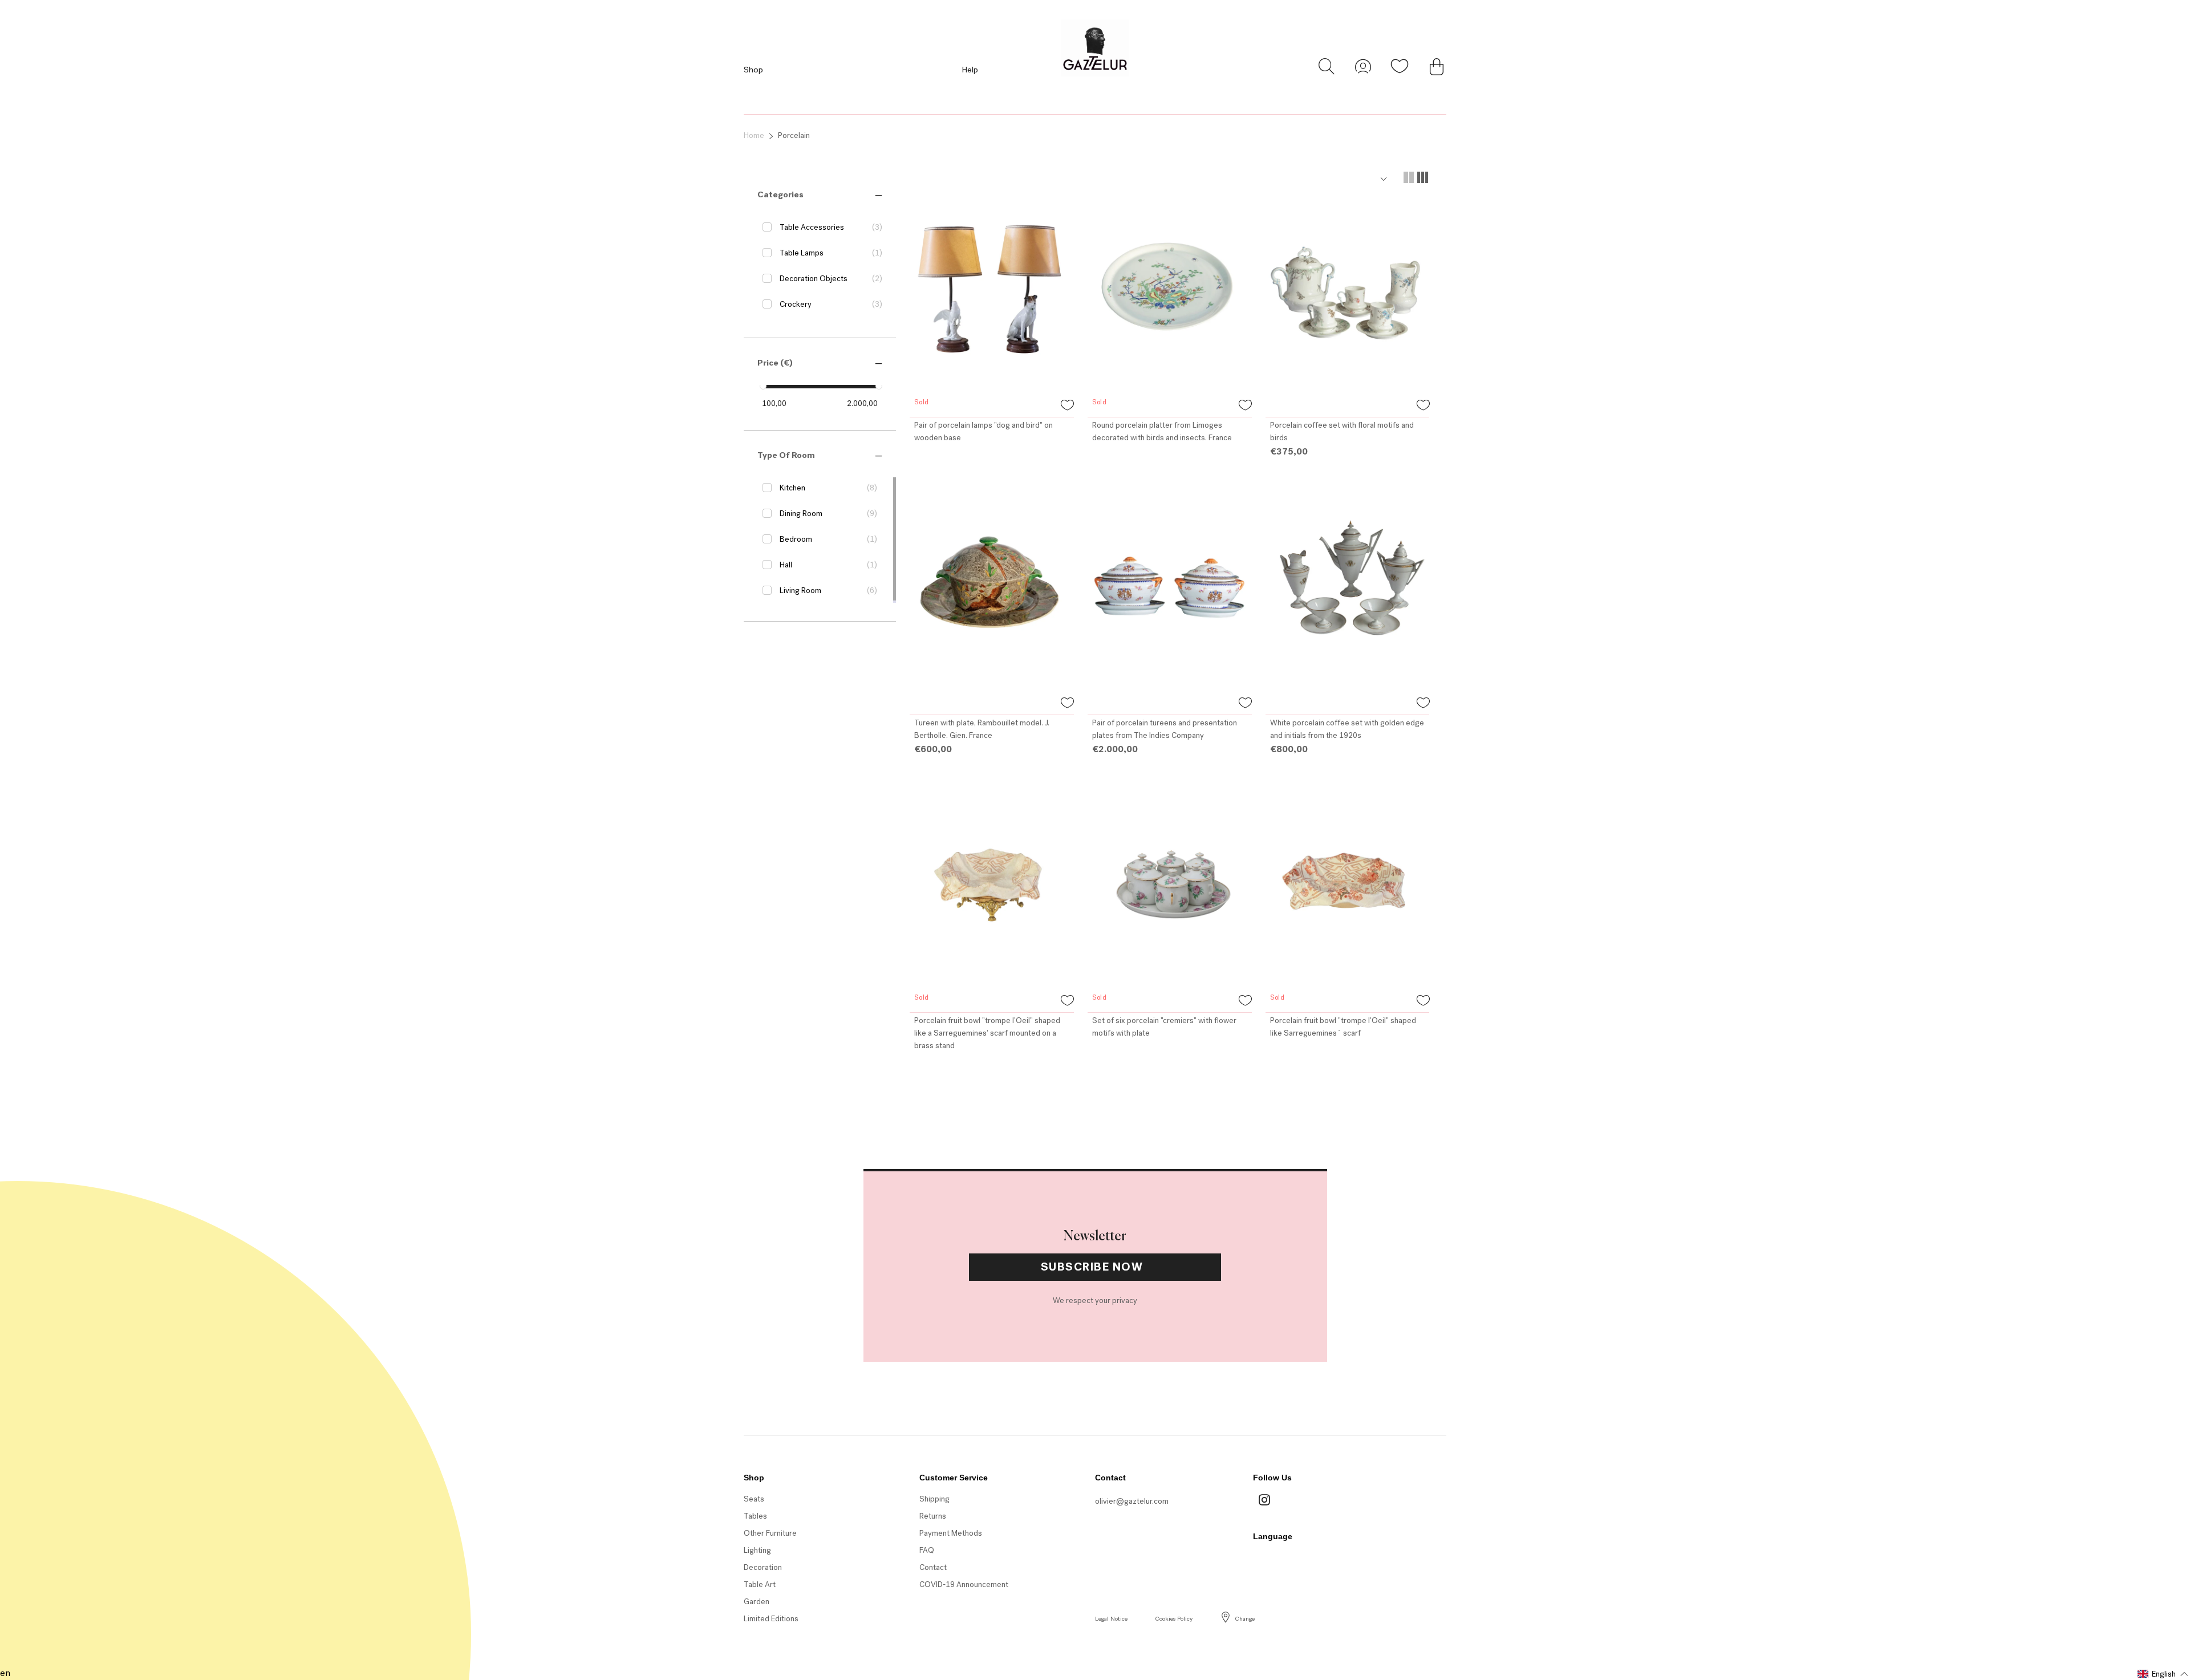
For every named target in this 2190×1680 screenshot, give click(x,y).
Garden (757, 1602)
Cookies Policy (1174, 1619)
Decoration (763, 1567)
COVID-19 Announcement (964, 1584)
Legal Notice (1111, 1619)
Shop (753, 70)
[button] (780, 194)
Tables (755, 1516)
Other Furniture (770, 1533)
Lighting (757, 1550)
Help (970, 70)
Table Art (760, 1584)
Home (754, 135)
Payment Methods (951, 1533)
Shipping (934, 1499)
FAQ (927, 1550)
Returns (933, 1516)
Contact (933, 1567)
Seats (754, 1499)
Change (1245, 1619)
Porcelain (794, 135)
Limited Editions (771, 1619)
